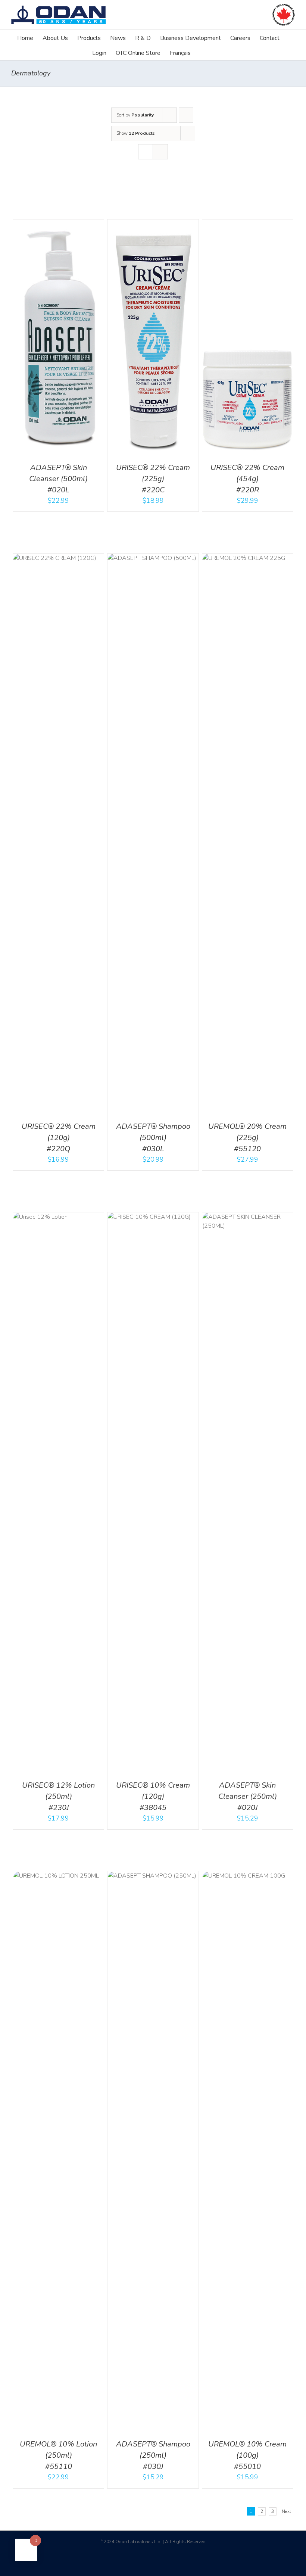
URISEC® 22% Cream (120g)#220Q (59, 1138)
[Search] (202, 52)
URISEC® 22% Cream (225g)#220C (153, 479)
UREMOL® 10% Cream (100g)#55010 (247, 2455)
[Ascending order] (186, 115)
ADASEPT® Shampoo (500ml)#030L (153, 1138)
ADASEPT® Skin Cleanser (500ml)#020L (58, 479)
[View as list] (160, 152)
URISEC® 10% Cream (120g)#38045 (153, 1796)
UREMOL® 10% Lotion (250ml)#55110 (58, 2455)
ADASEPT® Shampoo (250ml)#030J (153, 2455)
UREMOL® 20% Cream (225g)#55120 (247, 1138)
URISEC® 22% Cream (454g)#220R (247, 479)
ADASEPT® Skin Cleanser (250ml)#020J (248, 1796)
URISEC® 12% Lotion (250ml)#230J (58, 1796)
